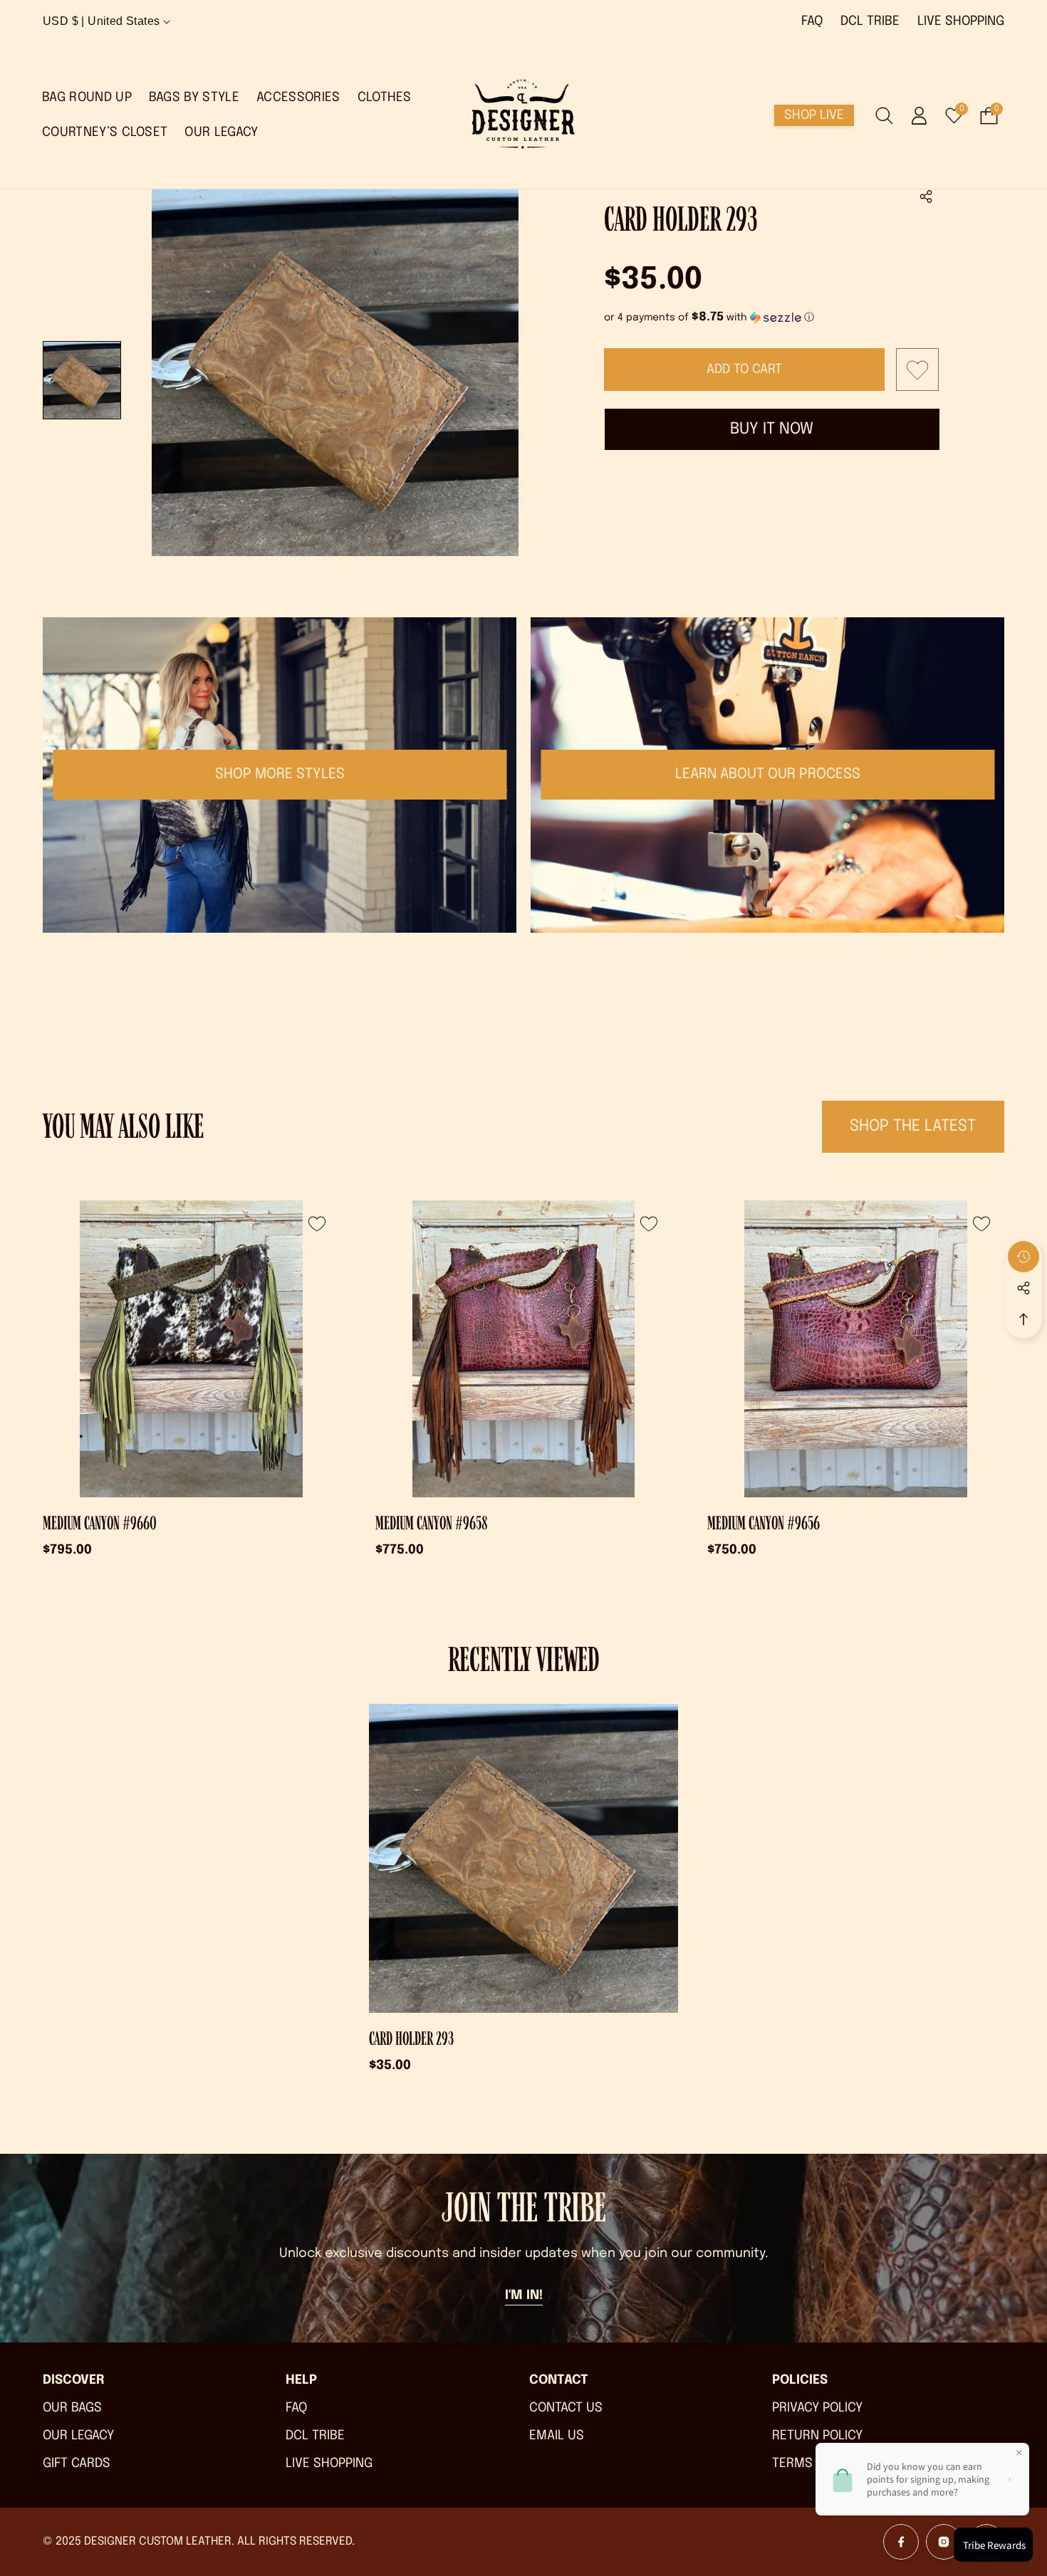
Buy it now (772, 429)
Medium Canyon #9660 (100, 1523)
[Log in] (919, 116)
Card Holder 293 (411, 2039)
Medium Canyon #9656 (764, 1523)
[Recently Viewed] (1023, 1257)
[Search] (884, 116)
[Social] (1023, 1288)
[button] (926, 197)
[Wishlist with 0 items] (917, 370)
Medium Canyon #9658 (432, 1523)
